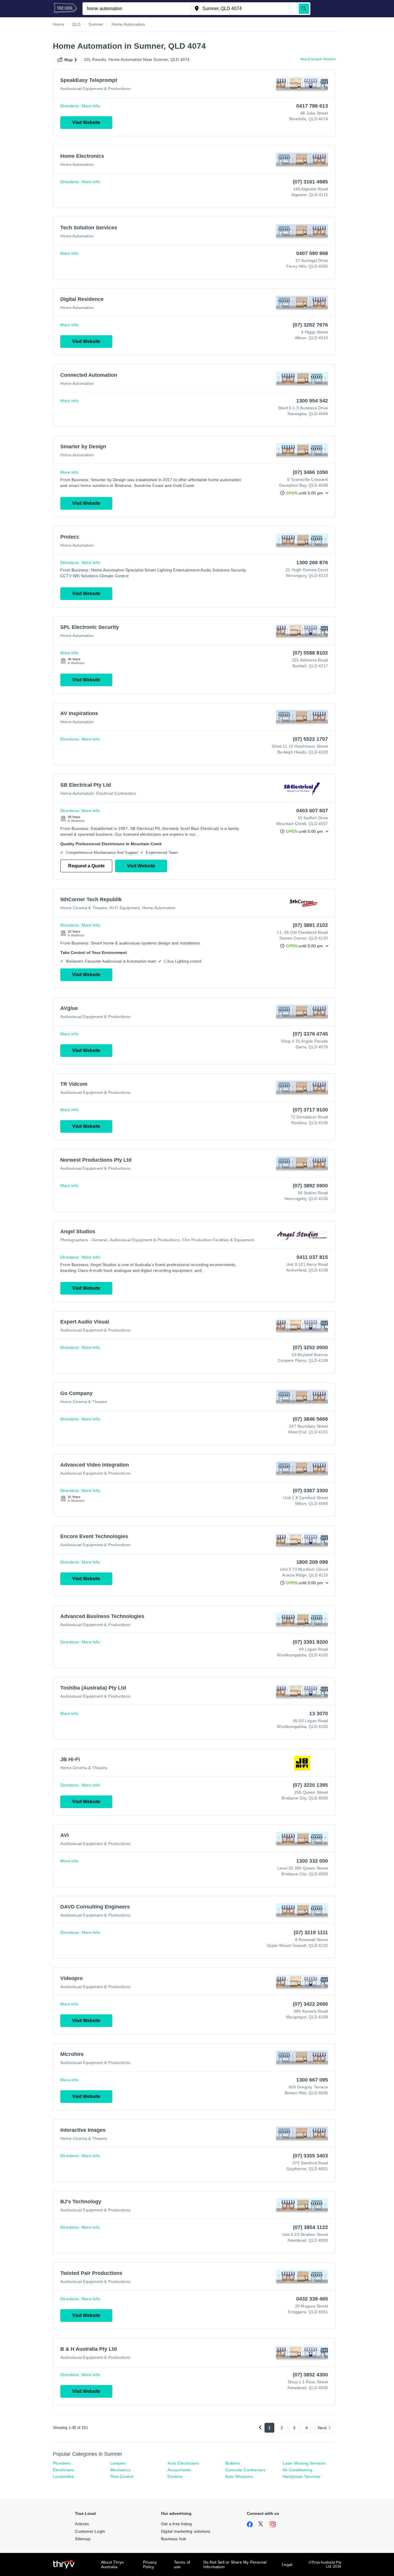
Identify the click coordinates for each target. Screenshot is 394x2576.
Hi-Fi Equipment (124, 908)
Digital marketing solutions (186, 2531)
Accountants (179, 2470)
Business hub (173, 2539)
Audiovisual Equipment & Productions (95, 89)
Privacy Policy (150, 2564)
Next (322, 2428)
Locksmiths (63, 2476)
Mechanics (120, 2470)
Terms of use (182, 2564)
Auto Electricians (183, 2463)
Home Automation (77, 164)
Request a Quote (86, 866)
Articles (82, 2524)
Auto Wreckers (239, 2476)
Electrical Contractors (116, 793)
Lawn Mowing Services (304, 2463)
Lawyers (118, 2463)
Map (69, 60)
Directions (70, 106)
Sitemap (83, 2539)
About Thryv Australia (112, 2564)
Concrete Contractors (245, 2470)
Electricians (63, 2470)
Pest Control (122, 2476)
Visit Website (86, 122)
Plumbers (62, 2463)
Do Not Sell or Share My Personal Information (235, 2564)
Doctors (175, 2476)
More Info (91, 106)
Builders (233, 2463)
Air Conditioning (298, 2470)
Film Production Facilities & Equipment (218, 1240)
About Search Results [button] (318, 59)
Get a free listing (177, 2524)
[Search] (304, 9)
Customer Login (90, 2531)
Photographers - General (84, 1240)
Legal (287, 2564)
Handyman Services (301, 2476)
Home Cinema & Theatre (84, 908)
